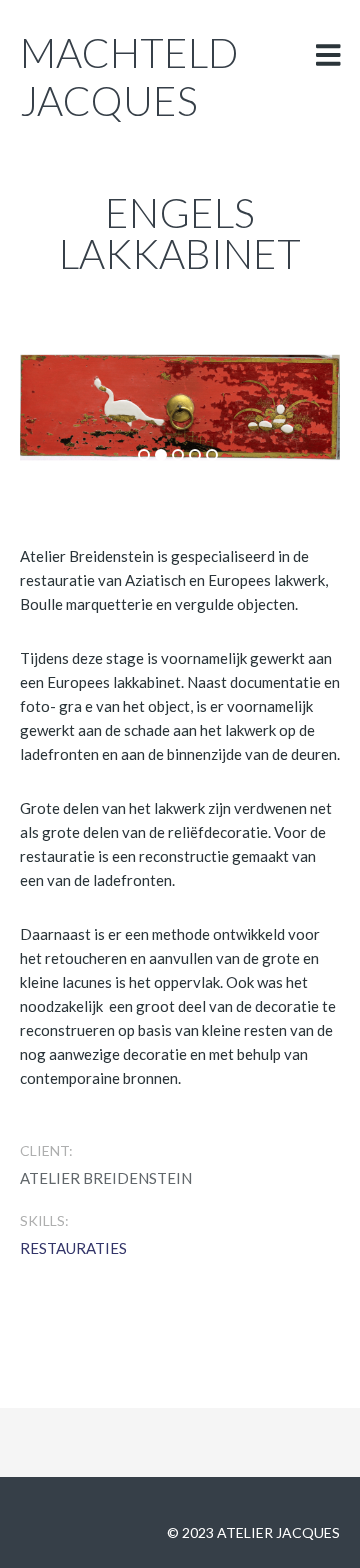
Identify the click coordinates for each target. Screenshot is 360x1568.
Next (263, 399)
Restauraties (73, 1248)
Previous (97, 399)
